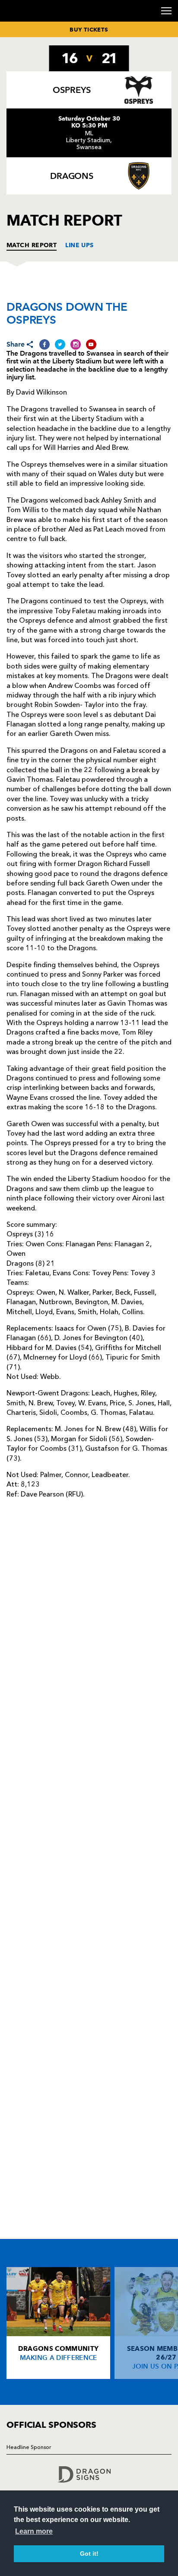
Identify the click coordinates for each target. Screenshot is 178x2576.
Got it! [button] (89, 2554)
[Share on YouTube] (91, 344)
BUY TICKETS (89, 29)
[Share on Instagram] (76, 344)
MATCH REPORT (32, 245)
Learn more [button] (34, 2531)
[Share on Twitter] (60, 344)
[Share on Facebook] (44, 344)
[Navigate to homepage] (17, 21)
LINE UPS (79, 245)
